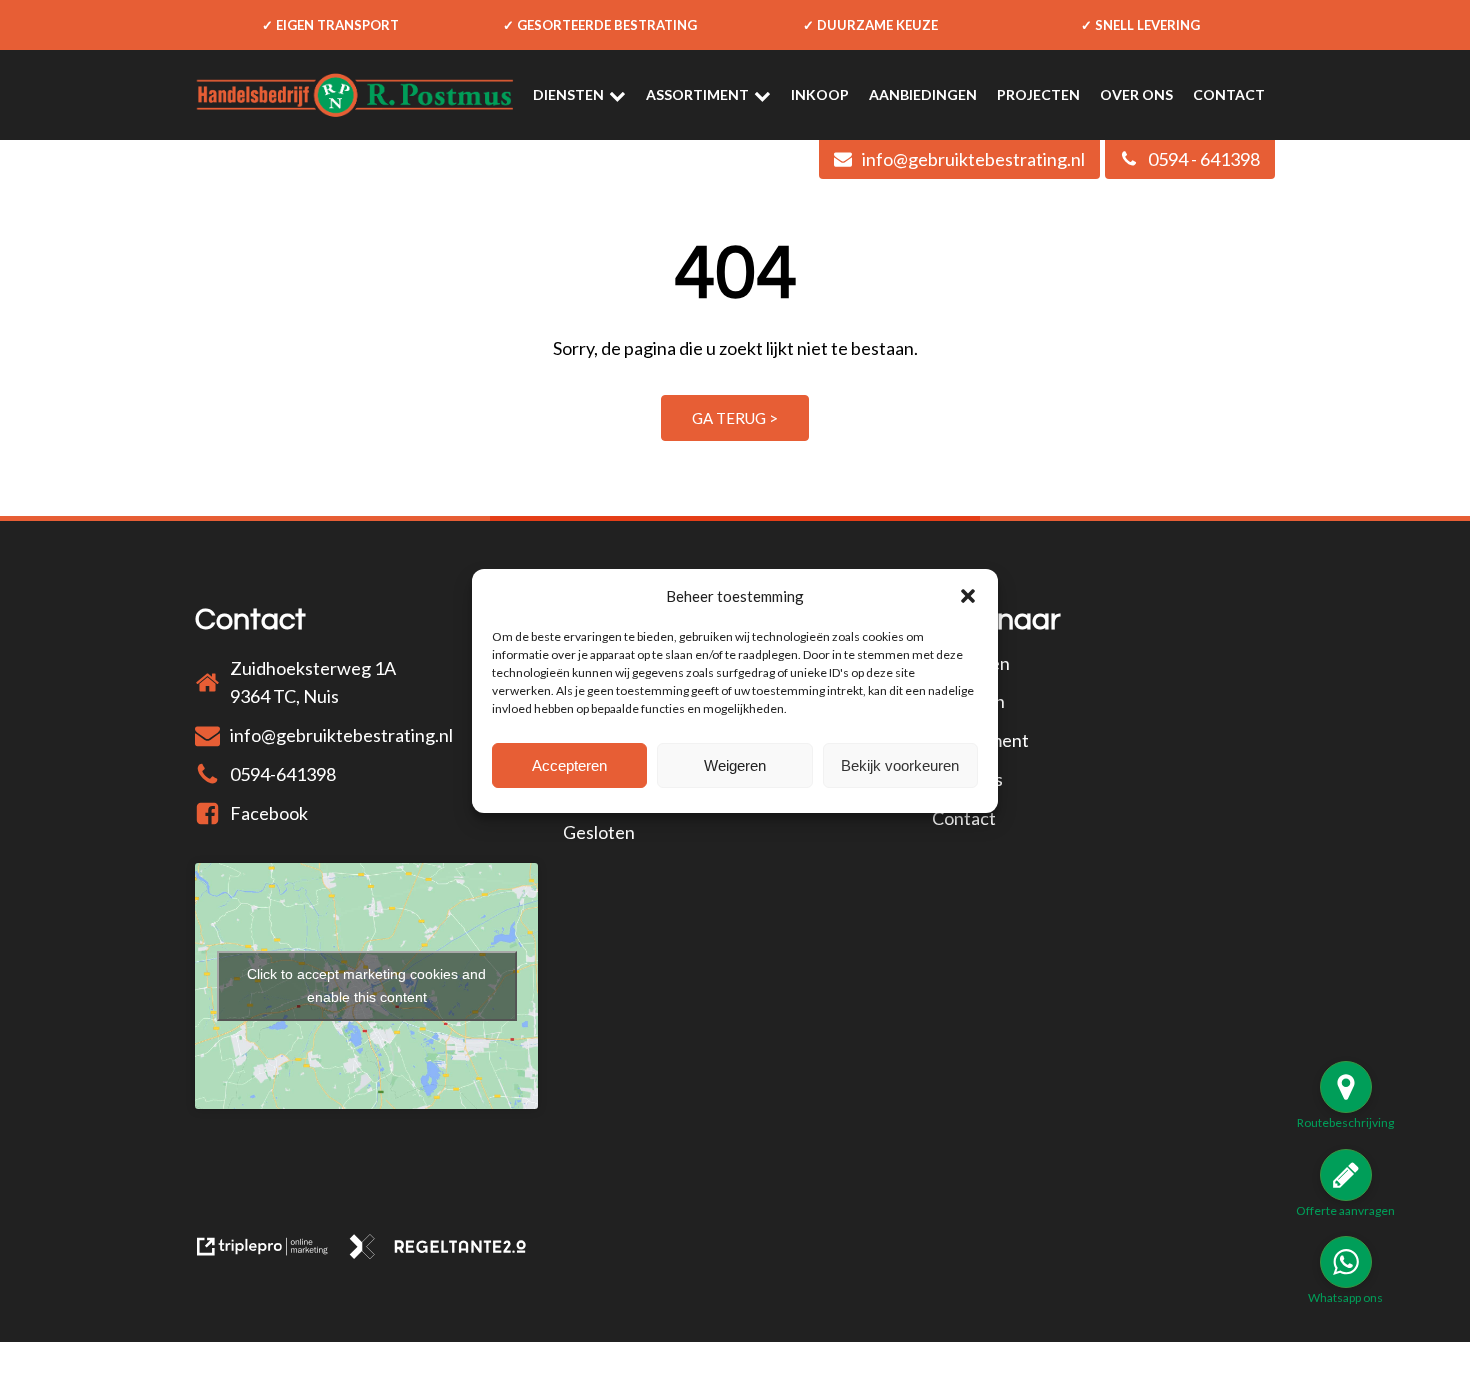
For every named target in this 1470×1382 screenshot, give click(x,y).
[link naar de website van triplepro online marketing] (271, 1252)
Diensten (568, 94)
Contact (1229, 94)
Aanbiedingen (923, 94)
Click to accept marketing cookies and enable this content (366, 985)
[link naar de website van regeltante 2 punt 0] (445, 1252)
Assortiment (697, 94)
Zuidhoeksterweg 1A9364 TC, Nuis (313, 682)
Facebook (269, 813)
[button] (968, 596)
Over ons (1136, 94)
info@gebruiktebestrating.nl (341, 735)
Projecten (1038, 94)
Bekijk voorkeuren (900, 765)
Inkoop (820, 94)
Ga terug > (735, 418)
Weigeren (735, 765)
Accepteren (569, 765)
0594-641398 (283, 774)
